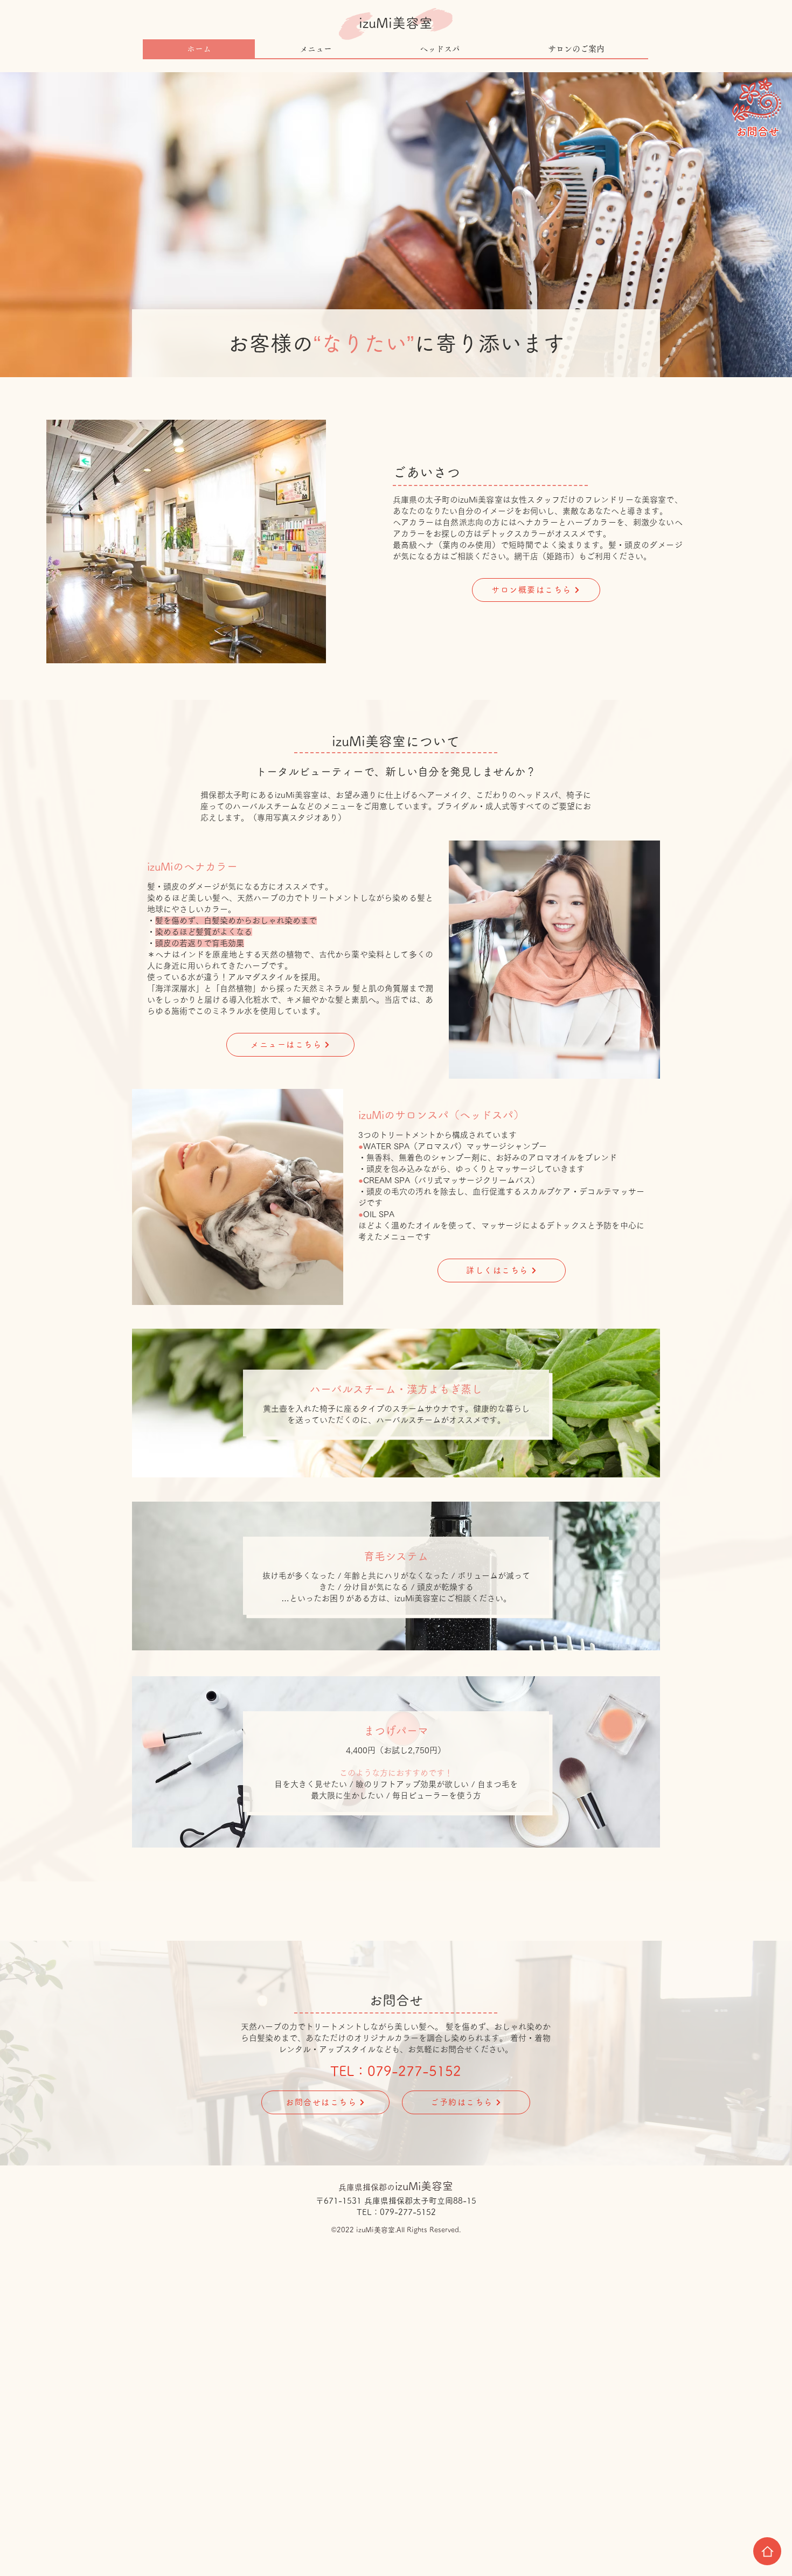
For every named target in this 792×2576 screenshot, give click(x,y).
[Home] (767, 2551)
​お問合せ (758, 131)
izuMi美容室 (396, 23)
